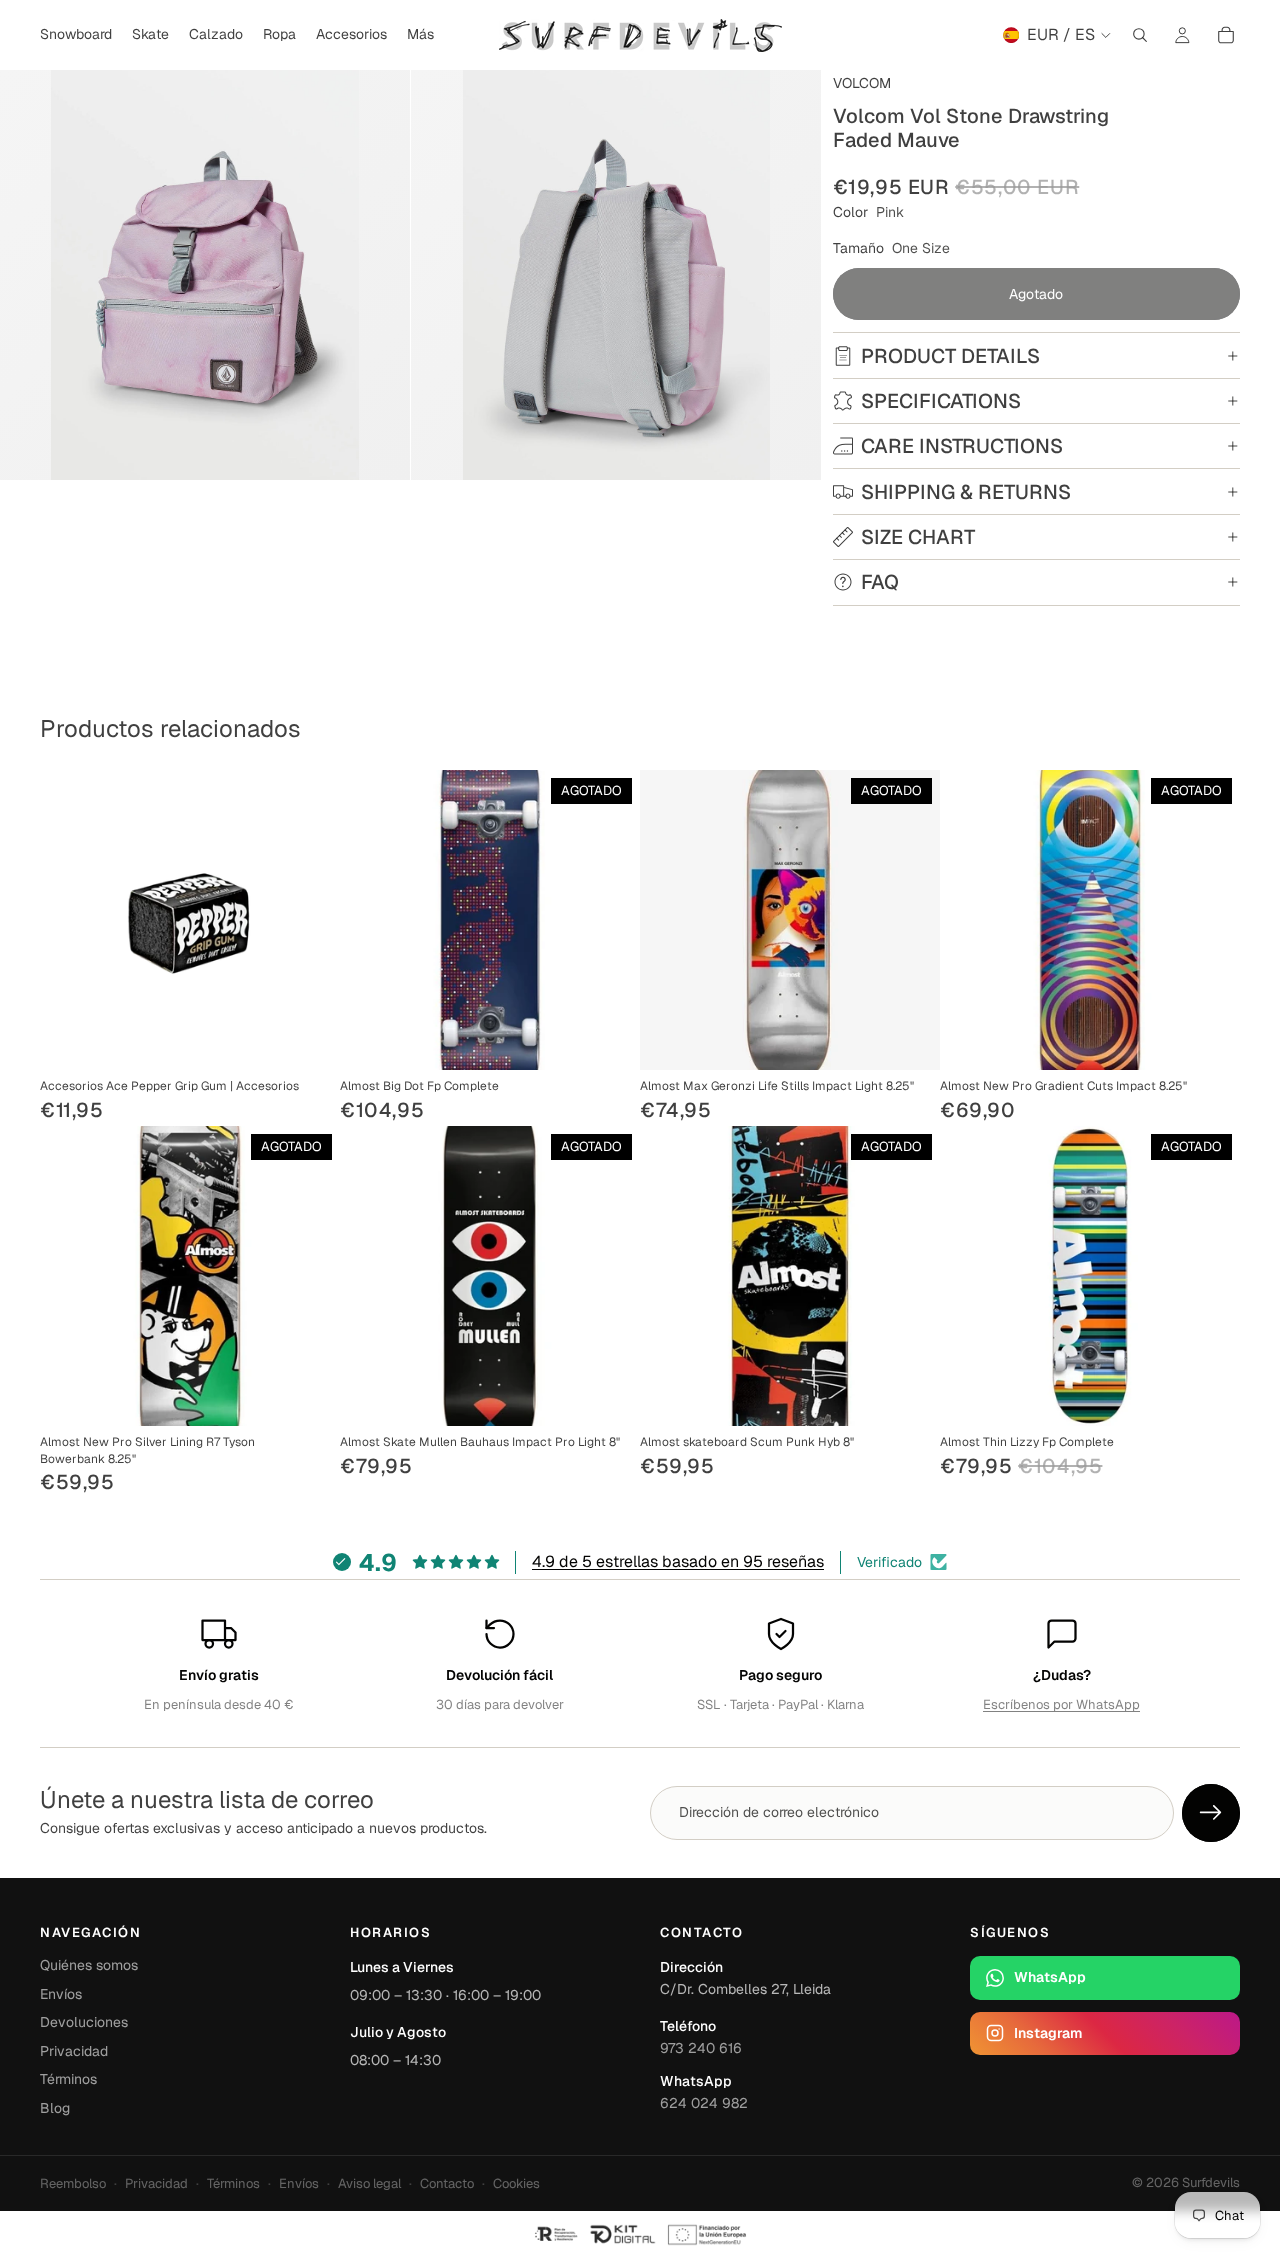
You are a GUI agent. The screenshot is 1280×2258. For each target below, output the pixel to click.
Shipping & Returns (966, 492)
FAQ (880, 582)
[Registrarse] (1211, 1813)
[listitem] (420, 35)
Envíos (61, 1994)
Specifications (941, 401)
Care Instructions (962, 446)
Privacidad (74, 2051)
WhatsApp (1050, 1977)
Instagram (1048, 2033)
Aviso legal (369, 2183)
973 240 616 (701, 2048)
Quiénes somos (89, 1965)
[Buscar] (1140, 35)
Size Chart (918, 537)
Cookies (516, 2183)
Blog (55, 2108)
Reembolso (73, 2183)
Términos (68, 2079)
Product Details (950, 356)
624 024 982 (704, 2103)
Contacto (447, 2183)
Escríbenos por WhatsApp (1061, 1704)
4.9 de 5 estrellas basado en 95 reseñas (678, 1561)
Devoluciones (84, 2022)
